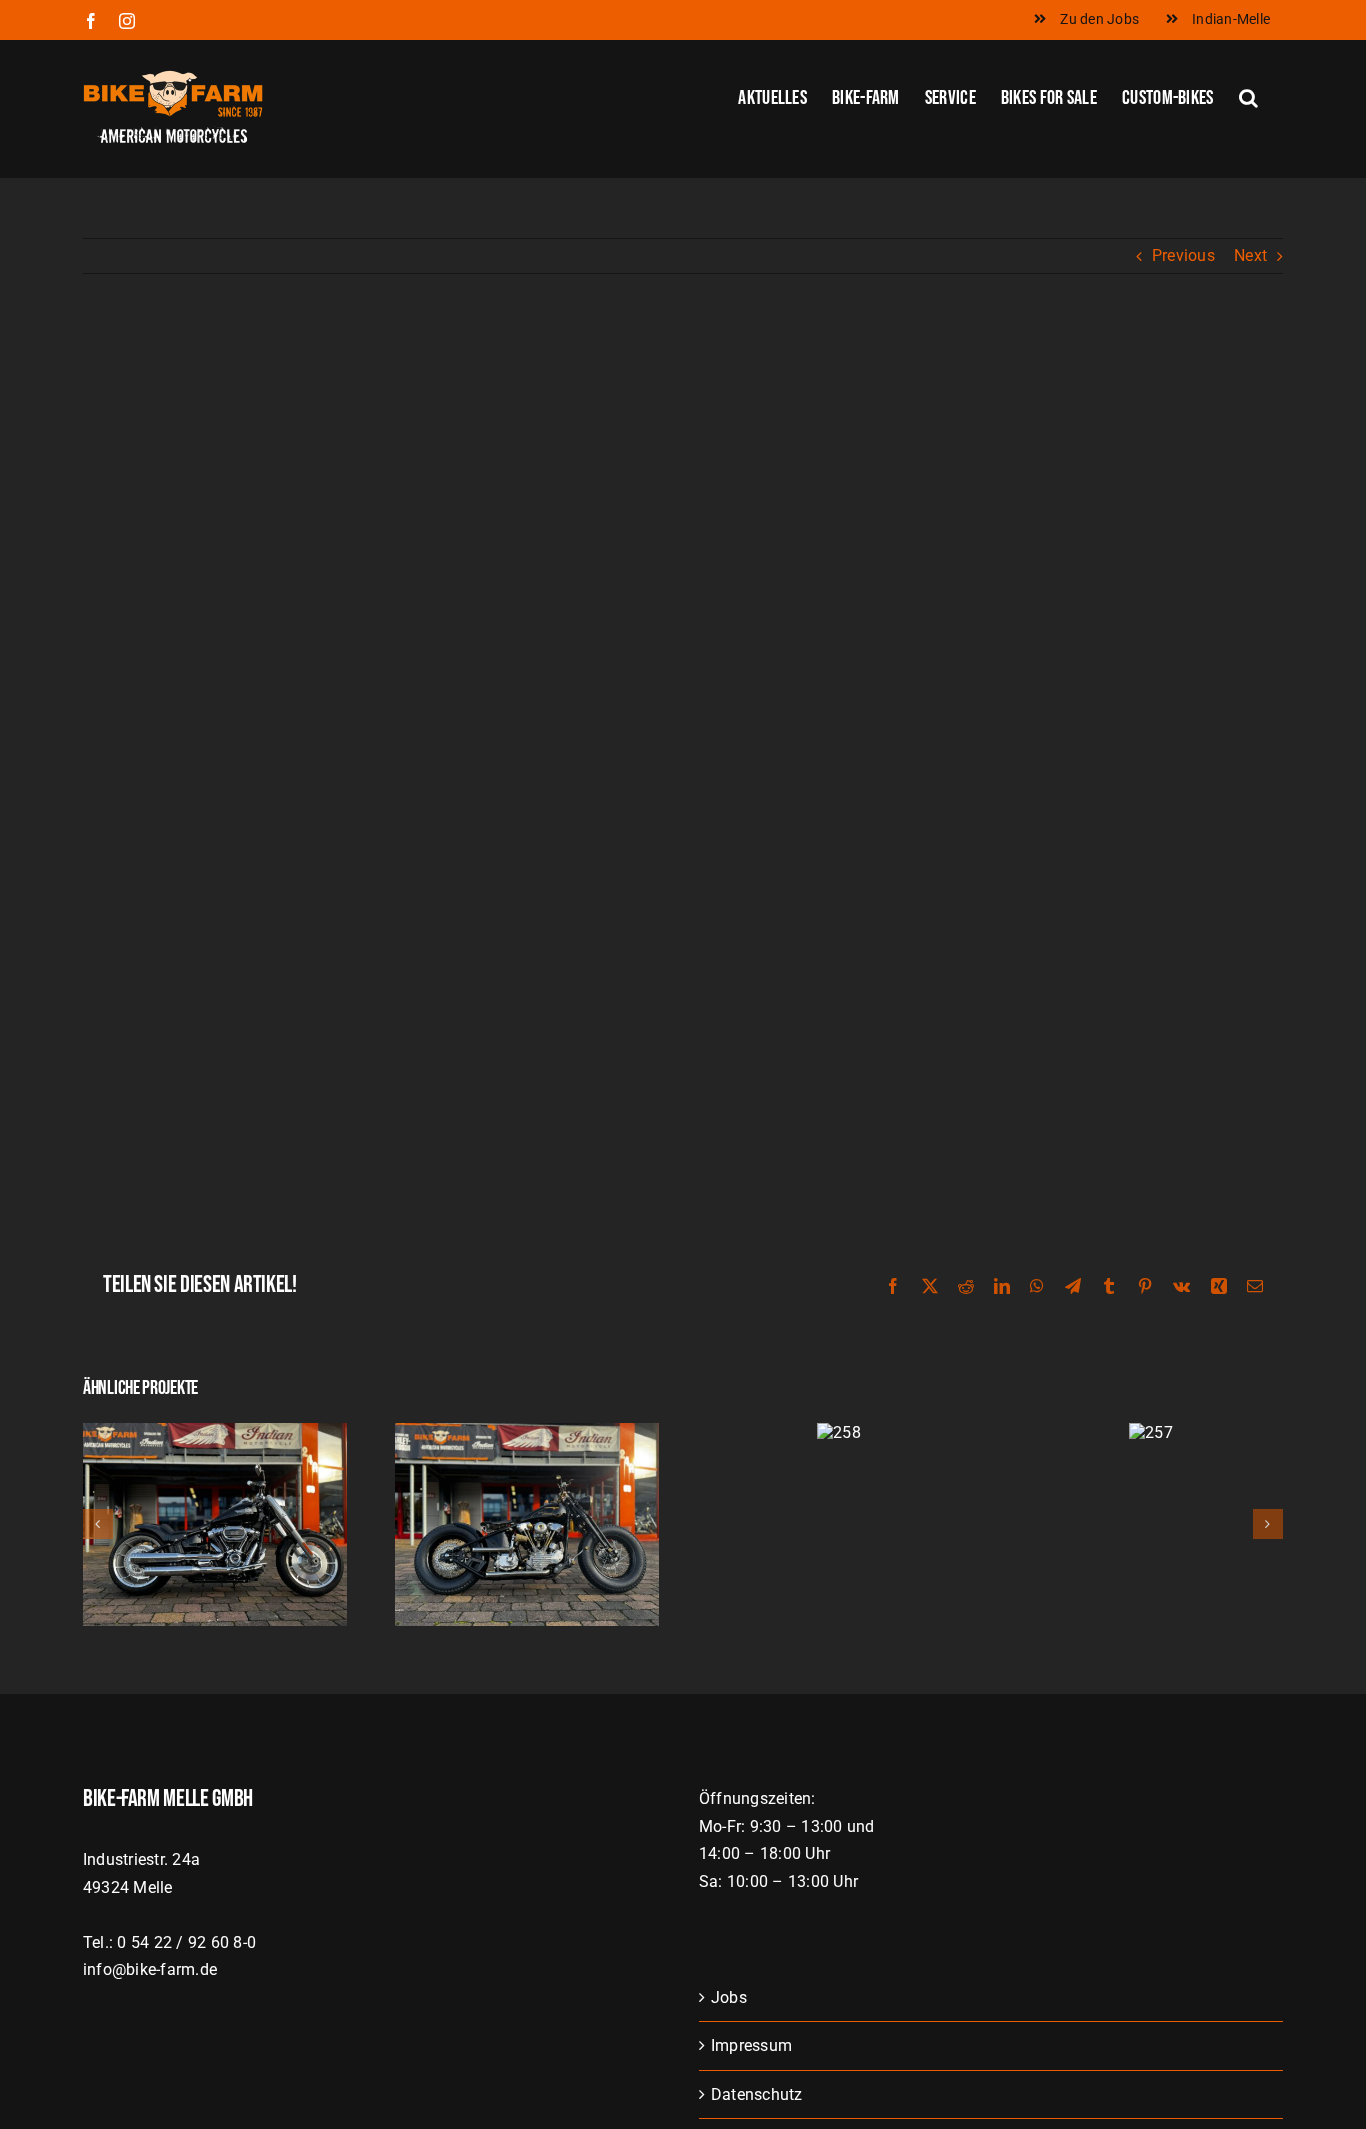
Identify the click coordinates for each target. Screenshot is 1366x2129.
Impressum (751, 2045)
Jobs (729, 1997)
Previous (1183, 255)
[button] (1248, 96)
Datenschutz (757, 2094)
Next (1250, 255)
